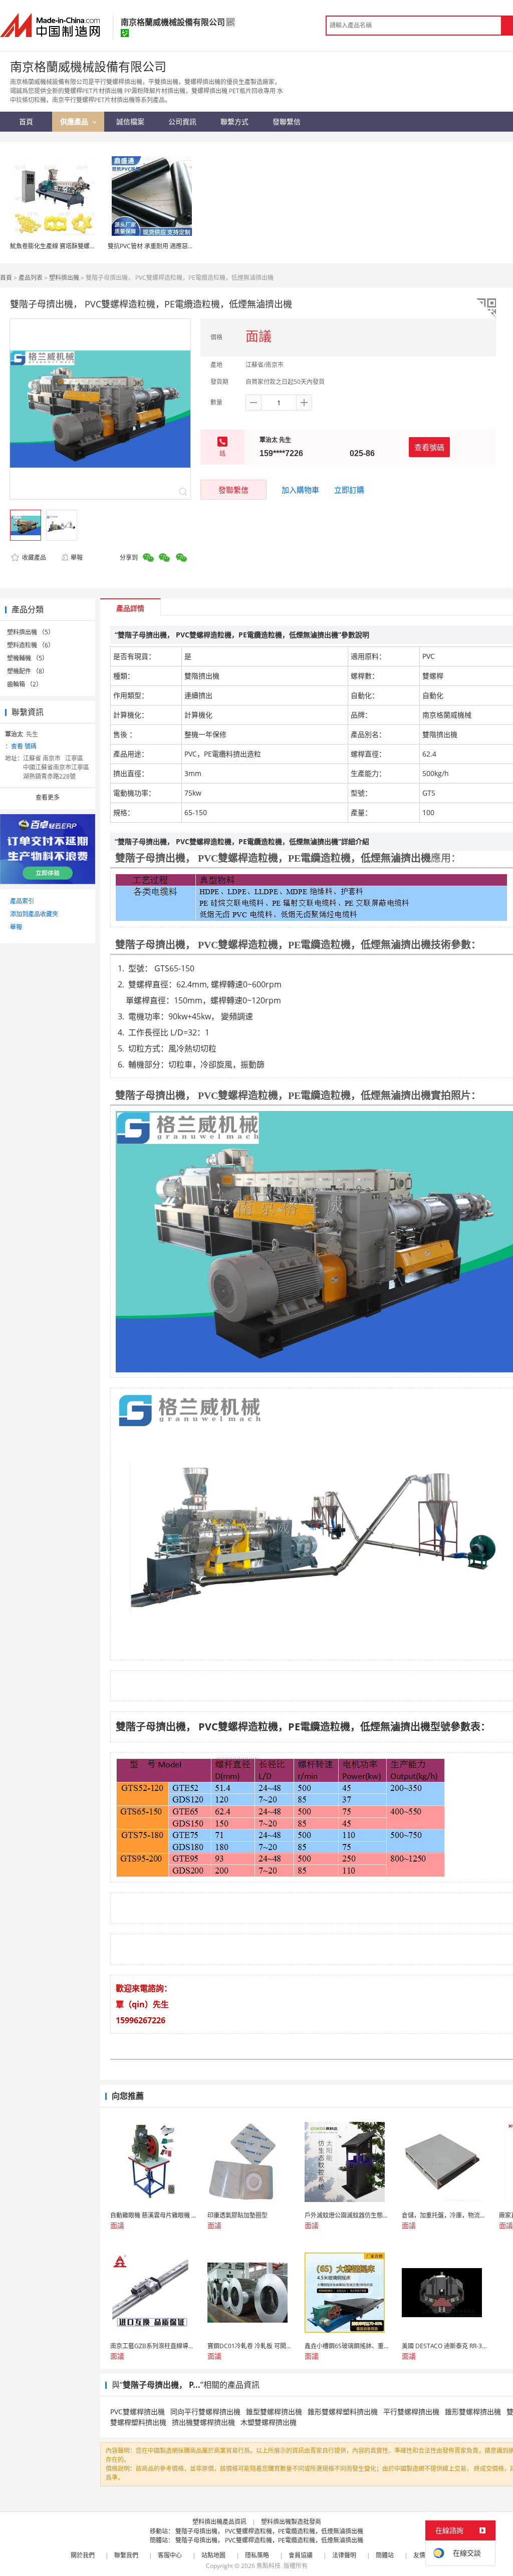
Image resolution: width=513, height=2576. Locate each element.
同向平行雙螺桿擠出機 (205, 2412)
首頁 (6, 278)
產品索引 (22, 901)
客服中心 (170, 2555)
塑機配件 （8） (28, 671)
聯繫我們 (126, 2555)
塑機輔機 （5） (28, 658)
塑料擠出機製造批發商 (291, 2522)
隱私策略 (257, 2555)
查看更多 (48, 797)
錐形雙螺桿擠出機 (473, 2412)
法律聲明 (344, 2555)
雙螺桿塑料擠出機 (138, 2422)
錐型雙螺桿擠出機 (274, 2412)
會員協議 (301, 2555)
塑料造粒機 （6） (31, 645)
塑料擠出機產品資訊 (219, 2522)
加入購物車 (300, 490)
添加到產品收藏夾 (34, 914)
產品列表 (31, 278)
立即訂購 (349, 490)
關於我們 (83, 2555)
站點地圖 (213, 2555)
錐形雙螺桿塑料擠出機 (343, 2412)
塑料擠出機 (64, 278)
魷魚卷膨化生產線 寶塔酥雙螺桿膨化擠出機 (68, 246)
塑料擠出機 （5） (31, 632)
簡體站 (385, 2555)
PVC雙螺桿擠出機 (138, 2412)
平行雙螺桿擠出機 (411, 2412)
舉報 (77, 558)
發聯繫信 (233, 490)
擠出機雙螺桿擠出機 (203, 2422)
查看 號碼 (24, 746)
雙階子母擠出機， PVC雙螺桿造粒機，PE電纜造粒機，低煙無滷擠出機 (269, 2531)
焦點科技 (269, 2566)
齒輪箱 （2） (25, 684)
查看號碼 (429, 447)
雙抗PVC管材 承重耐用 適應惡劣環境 (157, 246)
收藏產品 (33, 558)
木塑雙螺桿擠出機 (269, 2422)
